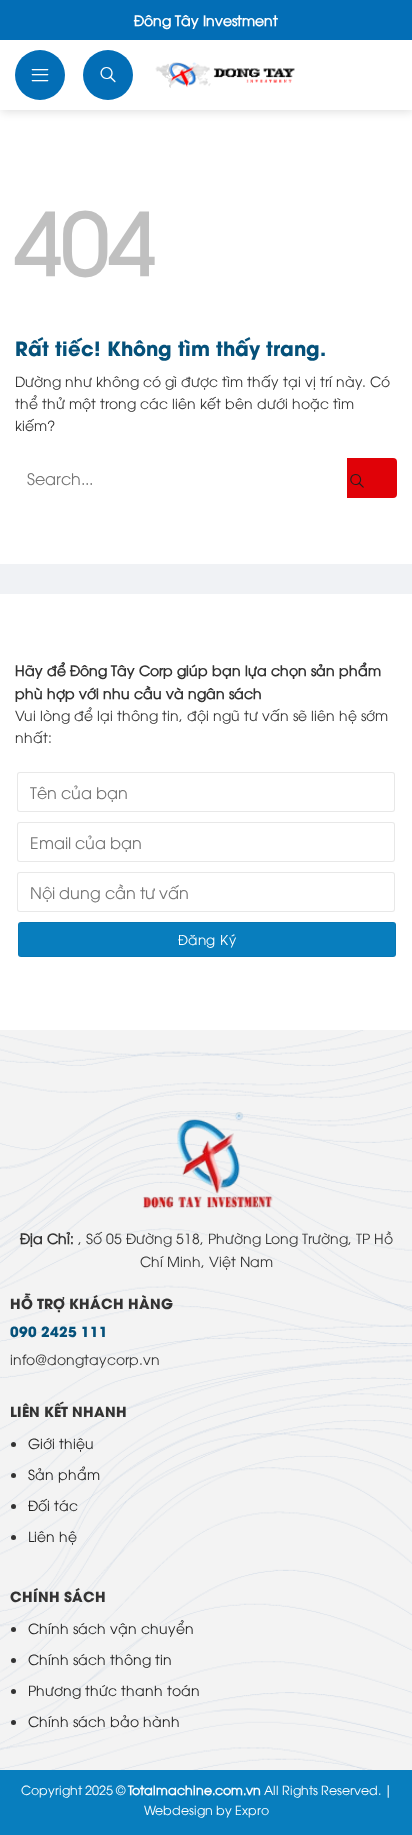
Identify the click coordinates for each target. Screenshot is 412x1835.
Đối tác (53, 1504)
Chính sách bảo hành (104, 1720)
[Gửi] (372, 478)
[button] (42, 75)
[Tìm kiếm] (110, 75)
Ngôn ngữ (373, 75)
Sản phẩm (64, 1473)
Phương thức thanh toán (114, 1689)
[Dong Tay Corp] (243, 75)
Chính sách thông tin (100, 1658)
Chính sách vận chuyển (111, 1627)
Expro (252, 1809)
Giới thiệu (61, 1442)
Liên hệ (52, 1535)
